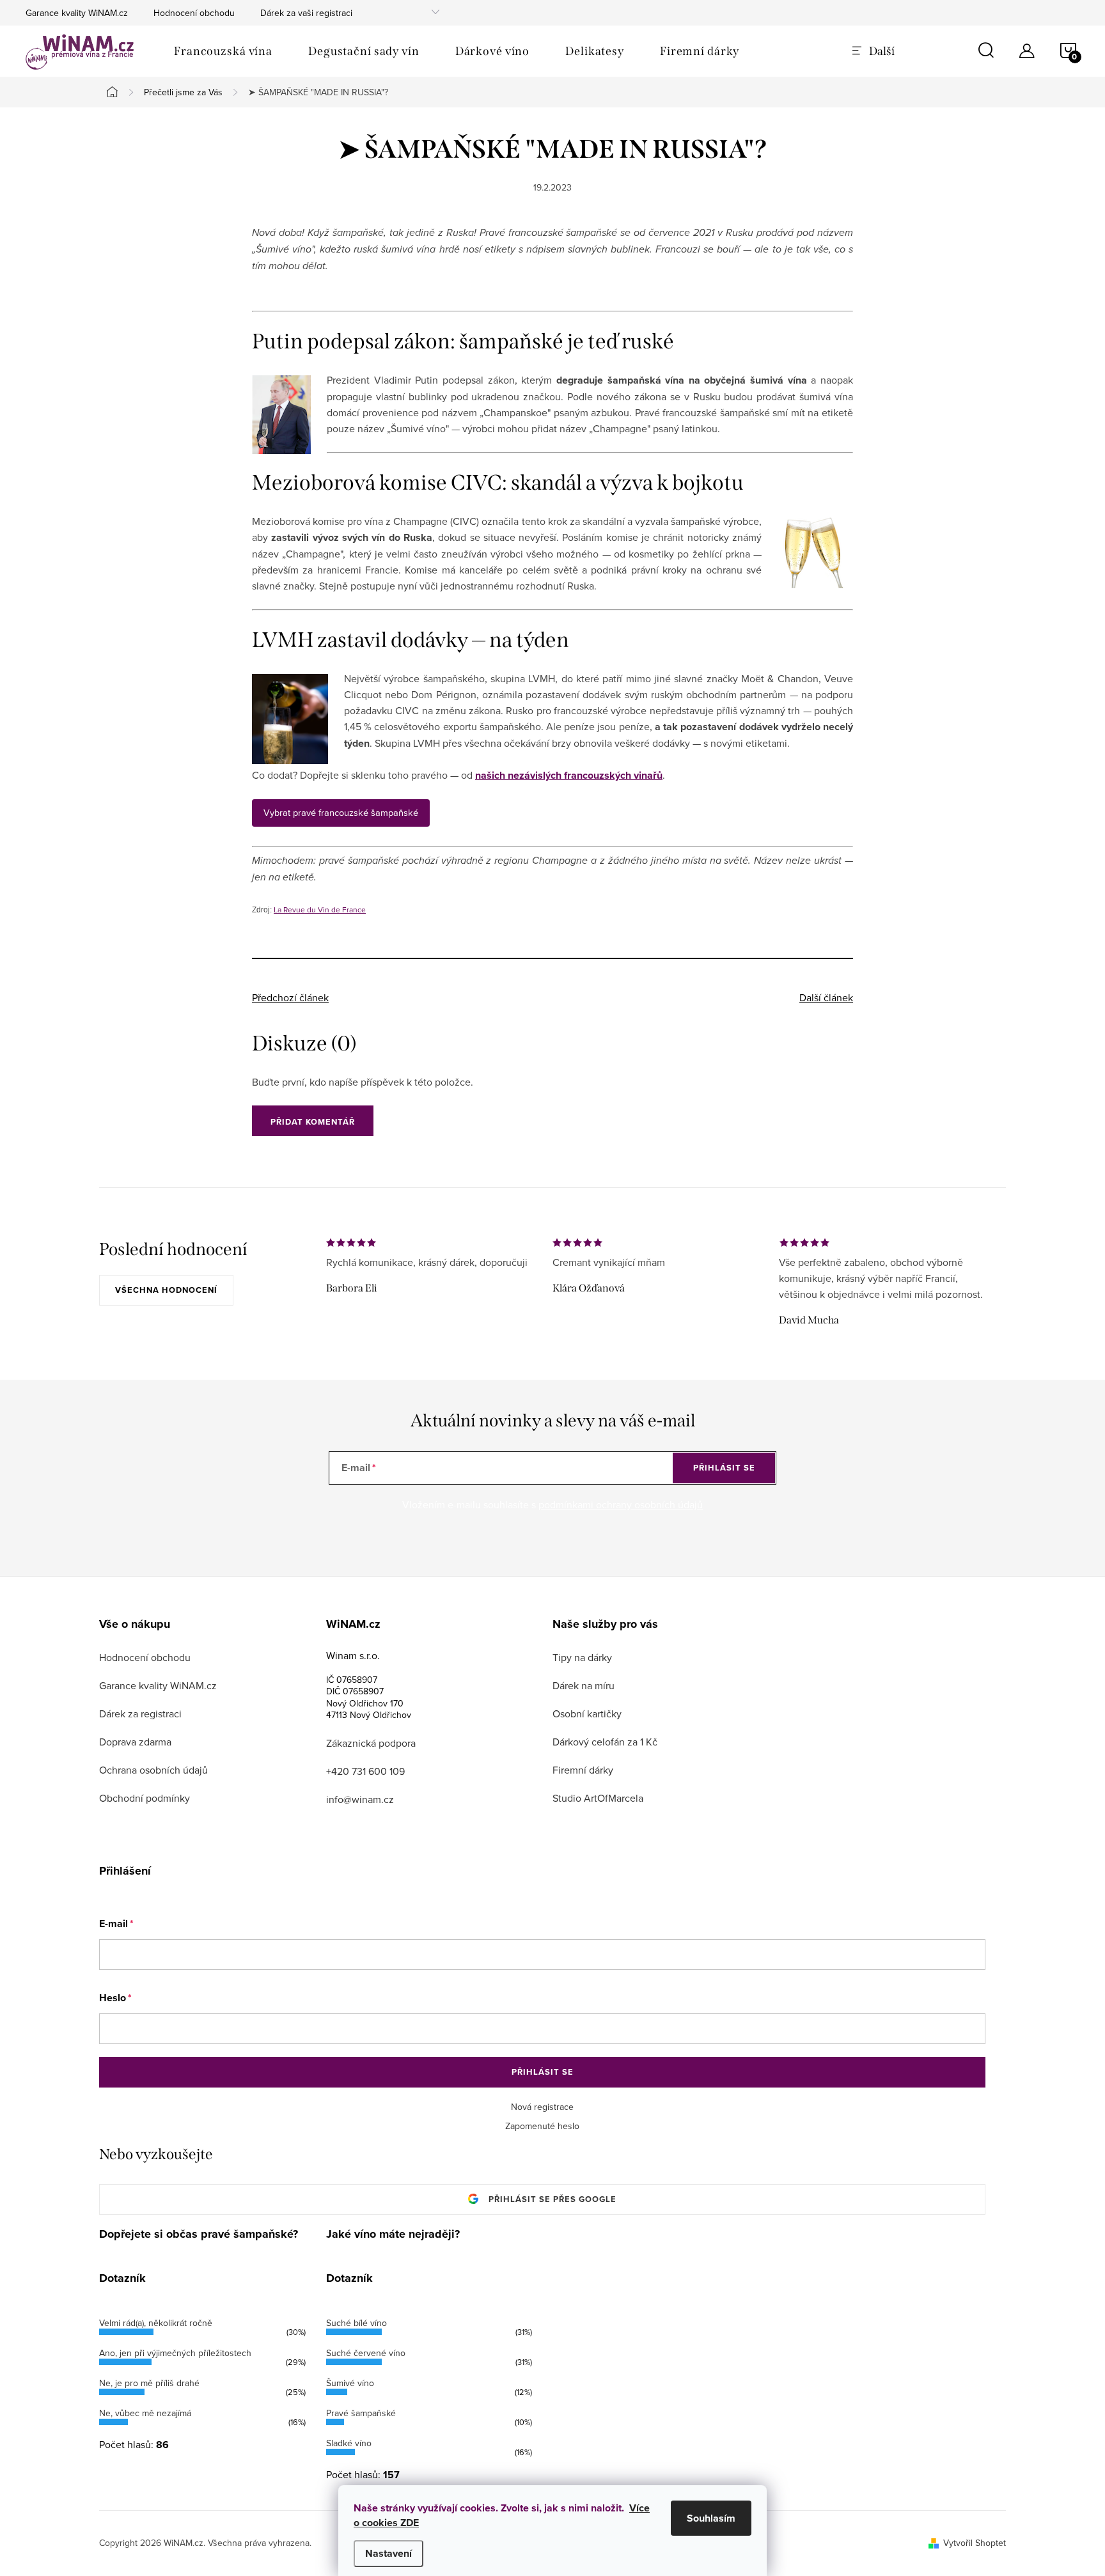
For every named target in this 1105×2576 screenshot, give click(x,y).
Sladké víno (349, 2443)
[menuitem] (223, 51)
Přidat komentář (313, 1122)
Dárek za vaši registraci (306, 13)
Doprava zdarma (135, 1742)
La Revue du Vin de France (320, 909)
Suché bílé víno (357, 2323)
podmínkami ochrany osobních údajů (621, 1504)
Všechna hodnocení (166, 1290)
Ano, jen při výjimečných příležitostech (175, 2353)
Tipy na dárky (582, 1657)
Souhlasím (711, 2518)
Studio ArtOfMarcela (598, 1798)
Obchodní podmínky (145, 1798)
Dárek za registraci (140, 1713)
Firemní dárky (583, 1770)
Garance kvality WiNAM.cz (77, 13)
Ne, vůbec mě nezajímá (145, 2413)
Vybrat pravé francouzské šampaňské (341, 812)
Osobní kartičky (587, 1713)
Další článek (826, 997)
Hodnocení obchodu (194, 13)
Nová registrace (542, 2107)
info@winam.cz (360, 1799)
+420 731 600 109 (365, 1771)
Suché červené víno (366, 2353)
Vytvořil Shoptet (975, 2543)
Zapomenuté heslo (542, 2126)
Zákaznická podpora (371, 1743)
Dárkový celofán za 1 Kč (605, 1742)
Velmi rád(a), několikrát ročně (156, 2323)
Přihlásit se (724, 1468)
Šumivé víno (350, 2383)
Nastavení (388, 2553)
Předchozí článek (290, 997)
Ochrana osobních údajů (153, 1770)
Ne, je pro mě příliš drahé (149, 2383)
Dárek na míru (584, 1685)
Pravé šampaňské (361, 2413)
